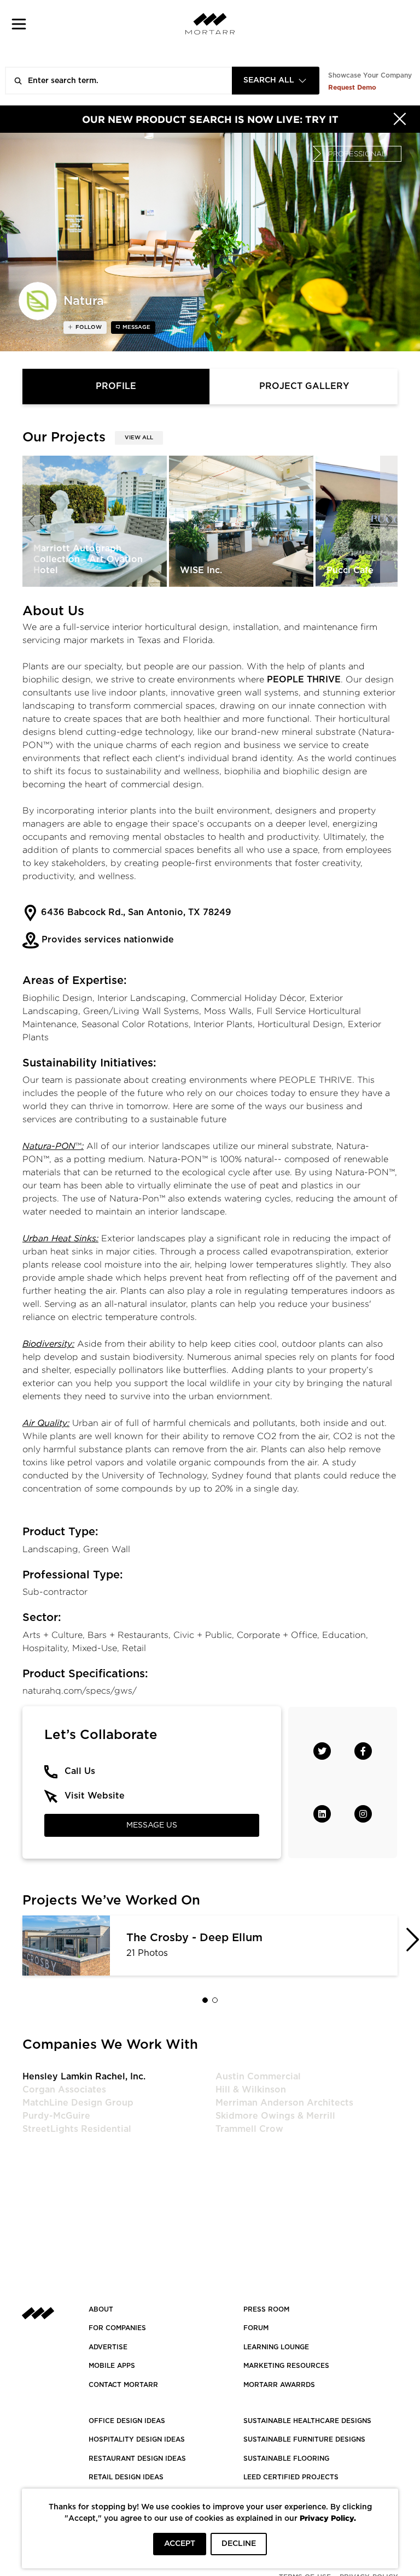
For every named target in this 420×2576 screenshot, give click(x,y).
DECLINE (239, 2544)
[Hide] (400, 119)
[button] (19, 24)
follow (88, 327)
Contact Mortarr (123, 2385)
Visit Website (95, 1796)
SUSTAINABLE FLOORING (286, 2459)
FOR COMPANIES (117, 2328)
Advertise (108, 2347)
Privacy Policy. (328, 2518)
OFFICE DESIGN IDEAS (127, 2421)
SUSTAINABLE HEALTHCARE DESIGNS (307, 2421)
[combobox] (276, 81)
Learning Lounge (276, 2347)
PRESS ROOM (266, 2309)
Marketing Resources (286, 2366)
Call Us (80, 1771)
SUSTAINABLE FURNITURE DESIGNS (304, 2439)
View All (139, 438)
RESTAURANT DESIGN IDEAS (137, 2459)
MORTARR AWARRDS (279, 2385)
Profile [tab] (116, 386)
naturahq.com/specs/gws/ (80, 1691)
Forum (256, 2328)
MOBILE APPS (112, 2366)
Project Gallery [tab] (304, 386)
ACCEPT (180, 2544)
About (101, 2309)
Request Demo (352, 87)
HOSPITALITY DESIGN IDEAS (137, 2439)
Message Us (152, 1825)
